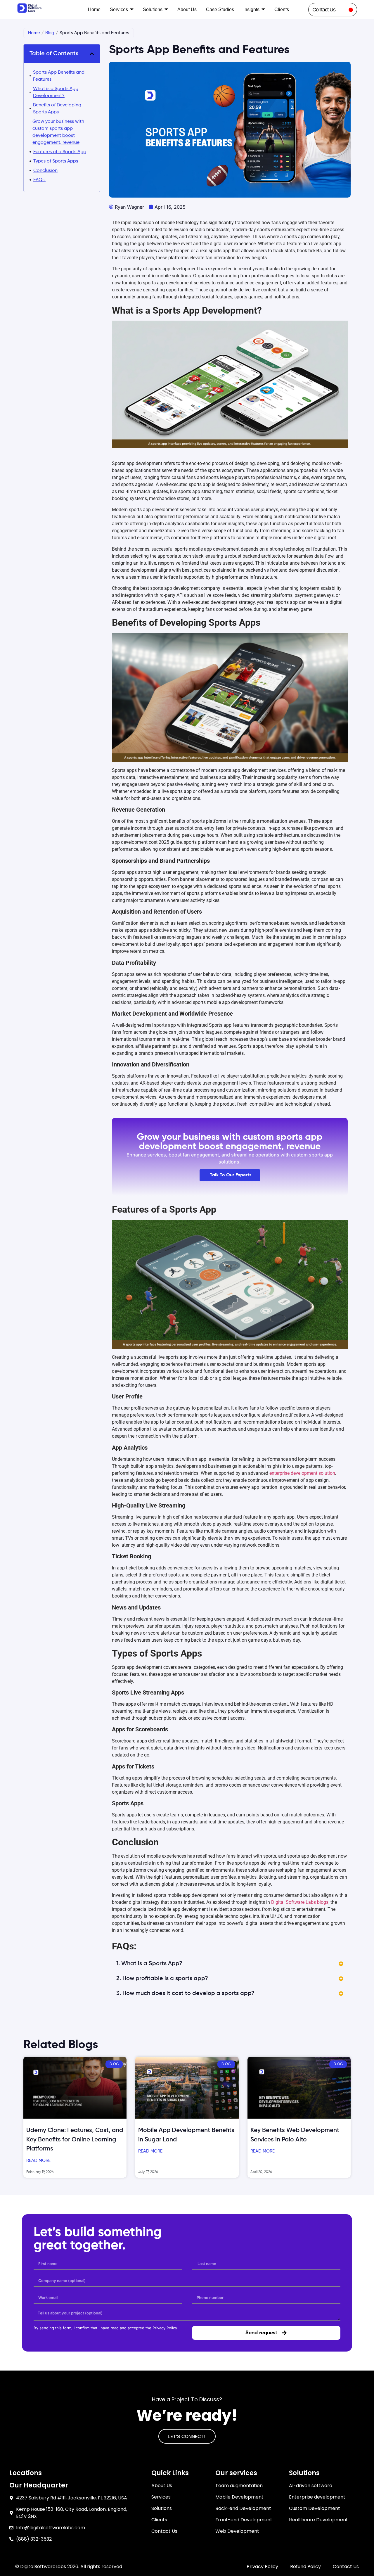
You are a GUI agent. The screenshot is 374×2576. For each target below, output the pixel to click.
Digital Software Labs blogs (299, 1902)
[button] (92, 54)
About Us (187, 9)
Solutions (153, 9)
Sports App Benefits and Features (59, 76)
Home (94, 9)
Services (119, 9)
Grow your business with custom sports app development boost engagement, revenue (58, 132)
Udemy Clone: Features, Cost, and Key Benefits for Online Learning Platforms (75, 2140)
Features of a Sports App (60, 152)
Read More (38, 2161)
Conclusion (45, 171)
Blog (50, 33)
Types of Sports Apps (56, 161)
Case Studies (220, 9)
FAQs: (39, 180)
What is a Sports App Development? (56, 92)
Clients (282, 9)
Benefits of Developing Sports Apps (57, 109)
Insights (251, 9)
